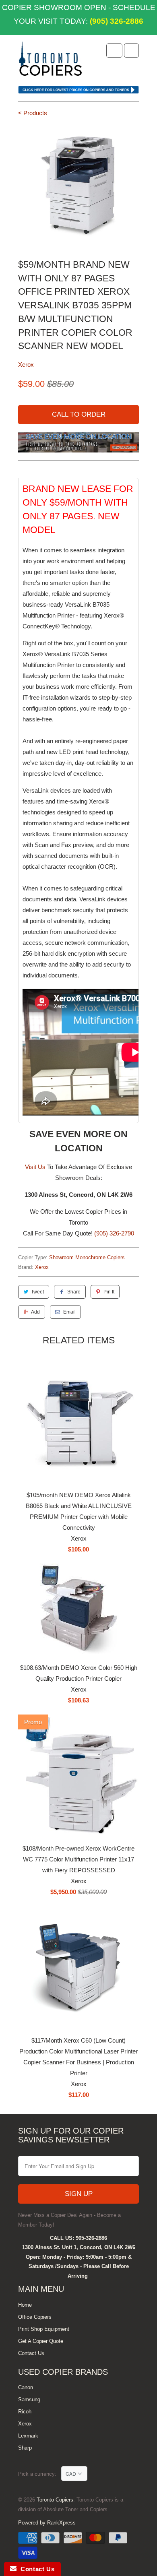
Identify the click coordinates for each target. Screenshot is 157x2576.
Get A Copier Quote (41, 2341)
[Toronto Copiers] (50, 61)
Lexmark (28, 2436)
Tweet (37, 1292)
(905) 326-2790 (114, 1233)
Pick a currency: (40, 2474)
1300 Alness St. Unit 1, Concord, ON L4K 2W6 (79, 2247)
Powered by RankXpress (47, 2523)
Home (25, 2305)
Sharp (25, 2448)
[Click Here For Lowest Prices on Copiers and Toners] (78, 92)
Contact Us (31, 2353)
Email (69, 1312)
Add (35, 1312)
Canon (26, 2387)
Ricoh (25, 2412)
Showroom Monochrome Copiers (87, 1257)
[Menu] (114, 51)
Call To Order (79, 414)
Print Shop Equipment (44, 2329)
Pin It (109, 1292)
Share (74, 1292)
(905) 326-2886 (116, 21)
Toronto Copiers (55, 2500)
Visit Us (35, 1167)
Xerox (26, 365)
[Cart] (131, 51)
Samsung (29, 2399)
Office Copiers (35, 2317)
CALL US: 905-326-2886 (78, 2238)
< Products (33, 113)
